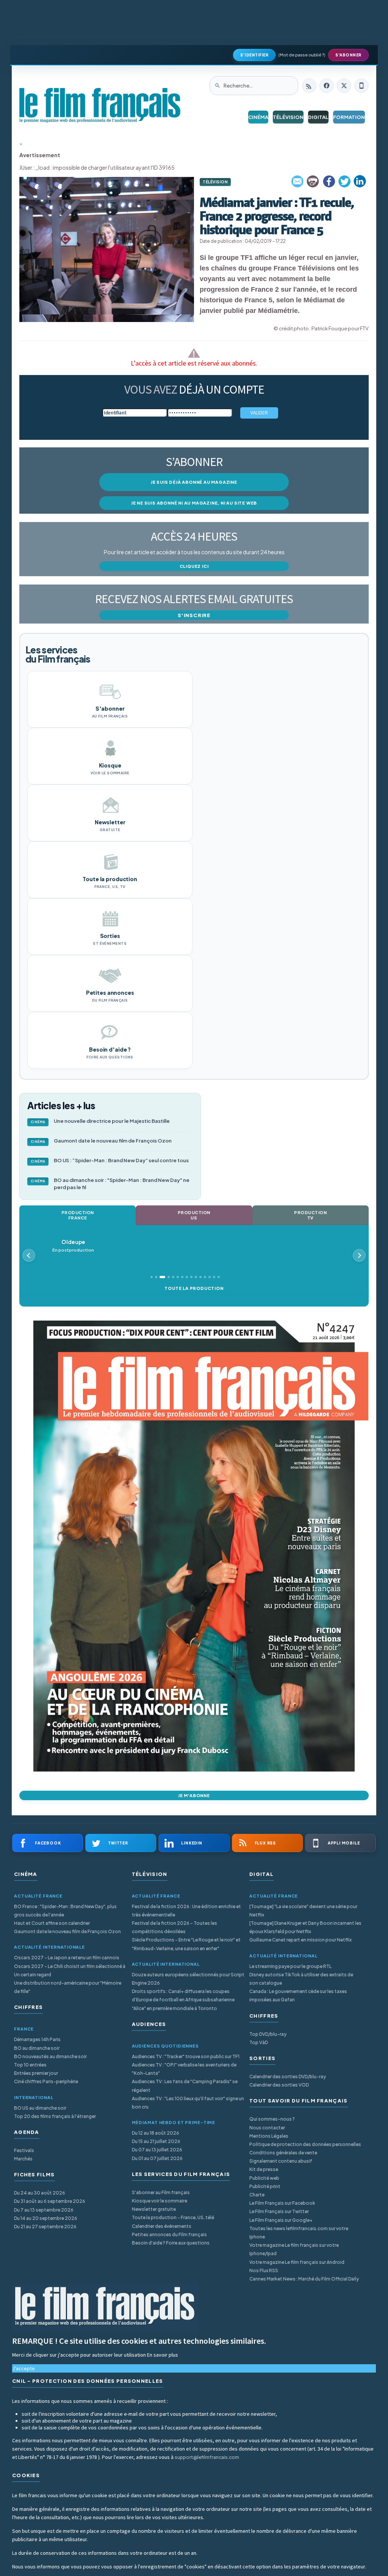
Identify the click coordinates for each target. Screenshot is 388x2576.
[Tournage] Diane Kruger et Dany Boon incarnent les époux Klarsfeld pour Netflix (305, 1927)
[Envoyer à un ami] (298, 181)
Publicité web (264, 2178)
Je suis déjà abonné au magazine (194, 482)
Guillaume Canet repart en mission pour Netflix (300, 1940)
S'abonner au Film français (161, 2192)
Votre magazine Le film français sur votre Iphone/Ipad (294, 2249)
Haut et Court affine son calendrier (52, 1923)
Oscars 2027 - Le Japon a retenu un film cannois (67, 1958)
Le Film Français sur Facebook (282, 2203)
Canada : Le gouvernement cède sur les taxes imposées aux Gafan (298, 1995)
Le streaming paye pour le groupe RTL (290, 1966)
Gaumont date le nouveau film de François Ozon (101, 1141)
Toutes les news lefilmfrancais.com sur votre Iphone (299, 2233)
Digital (318, 117)
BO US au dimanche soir (40, 2108)
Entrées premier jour (36, 2073)
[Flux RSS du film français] (309, 86)
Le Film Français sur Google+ (281, 2220)
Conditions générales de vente (283, 2153)
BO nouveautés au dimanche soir (50, 2056)
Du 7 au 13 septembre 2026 (44, 2210)
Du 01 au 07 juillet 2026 (157, 2158)
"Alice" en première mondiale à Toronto (174, 2008)
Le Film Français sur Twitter (279, 2211)
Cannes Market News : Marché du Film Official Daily (304, 2279)
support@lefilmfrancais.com (207, 2457)
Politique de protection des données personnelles (305, 2144)
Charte (257, 2195)
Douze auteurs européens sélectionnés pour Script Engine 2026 (188, 1979)
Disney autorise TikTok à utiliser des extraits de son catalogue (301, 1979)
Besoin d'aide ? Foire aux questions (171, 2243)
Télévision (288, 117)
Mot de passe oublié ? (302, 55)
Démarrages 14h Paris (37, 2039)
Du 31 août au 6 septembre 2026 (50, 2201)
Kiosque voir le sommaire (160, 2201)
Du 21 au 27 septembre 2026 (45, 2227)
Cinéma (258, 117)
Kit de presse (264, 2169)
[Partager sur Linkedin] (360, 181)
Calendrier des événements (162, 2226)
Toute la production (194, 1288)
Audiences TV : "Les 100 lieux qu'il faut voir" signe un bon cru (188, 2103)
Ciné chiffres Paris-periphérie (46, 2081)
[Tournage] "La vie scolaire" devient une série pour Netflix (303, 1911)
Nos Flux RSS (264, 2270)
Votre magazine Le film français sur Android (297, 2262)
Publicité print (265, 2186)
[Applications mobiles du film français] (361, 86)
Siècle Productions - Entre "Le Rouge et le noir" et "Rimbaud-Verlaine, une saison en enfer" (186, 1944)
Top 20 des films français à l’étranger (55, 2116)
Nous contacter (267, 2128)
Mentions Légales (269, 2136)
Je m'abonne (194, 1795)
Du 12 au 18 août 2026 (156, 2133)
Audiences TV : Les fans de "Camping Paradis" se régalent (185, 2086)
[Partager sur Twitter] (344, 181)
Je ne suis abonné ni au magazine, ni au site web (194, 503)
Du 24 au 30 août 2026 (40, 2193)
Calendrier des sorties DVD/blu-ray (288, 2077)
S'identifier (254, 55)
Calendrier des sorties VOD (279, 2085)
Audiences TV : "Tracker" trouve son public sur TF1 (186, 2056)
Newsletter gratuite (154, 2209)
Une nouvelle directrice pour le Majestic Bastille (100, 1121)
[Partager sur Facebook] (329, 181)
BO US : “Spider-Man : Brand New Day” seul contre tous (110, 1160)
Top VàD (259, 2042)
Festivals (24, 2150)
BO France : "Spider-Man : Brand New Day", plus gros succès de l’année (65, 1911)
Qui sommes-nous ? (272, 2119)
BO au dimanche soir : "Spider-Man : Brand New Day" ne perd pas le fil (110, 1184)
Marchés (23, 2159)
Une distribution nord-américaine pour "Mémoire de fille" (68, 1987)
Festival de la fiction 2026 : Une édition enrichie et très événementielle (186, 1911)
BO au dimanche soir (37, 2048)
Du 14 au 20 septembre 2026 (46, 2218)
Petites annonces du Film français (169, 2234)
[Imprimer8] (313, 181)
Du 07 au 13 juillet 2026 (157, 2150)
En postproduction (73, 1246)
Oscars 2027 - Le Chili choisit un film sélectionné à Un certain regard (70, 1970)
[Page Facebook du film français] (327, 86)
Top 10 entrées (30, 2065)
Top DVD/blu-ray (268, 2034)
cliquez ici (194, 566)
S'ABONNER (348, 55)
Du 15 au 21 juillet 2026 (156, 2141)
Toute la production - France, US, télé (173, 2217)
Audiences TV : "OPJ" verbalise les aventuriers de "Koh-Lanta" (184, 2069)
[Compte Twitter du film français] (344, 86)
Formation (349, 117)
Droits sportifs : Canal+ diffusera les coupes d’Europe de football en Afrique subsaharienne (183, 1995)
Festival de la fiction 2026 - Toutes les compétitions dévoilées (174, 1927)
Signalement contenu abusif (281, 2161)
